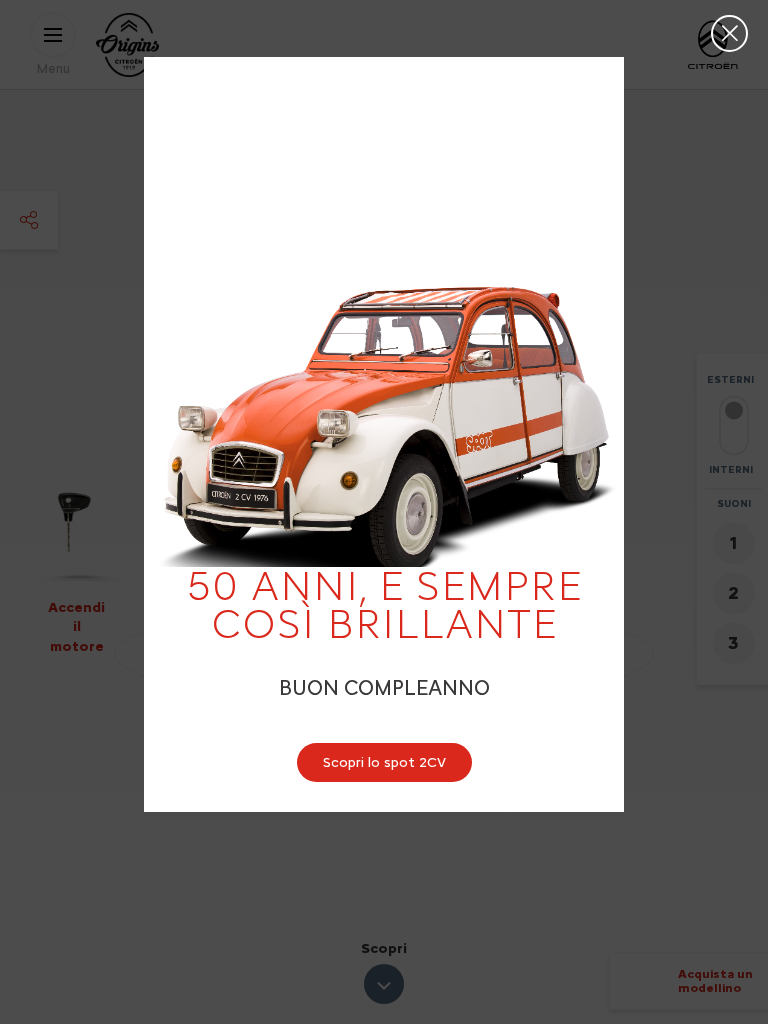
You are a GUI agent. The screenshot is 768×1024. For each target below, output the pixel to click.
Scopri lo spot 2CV (384, 762)
